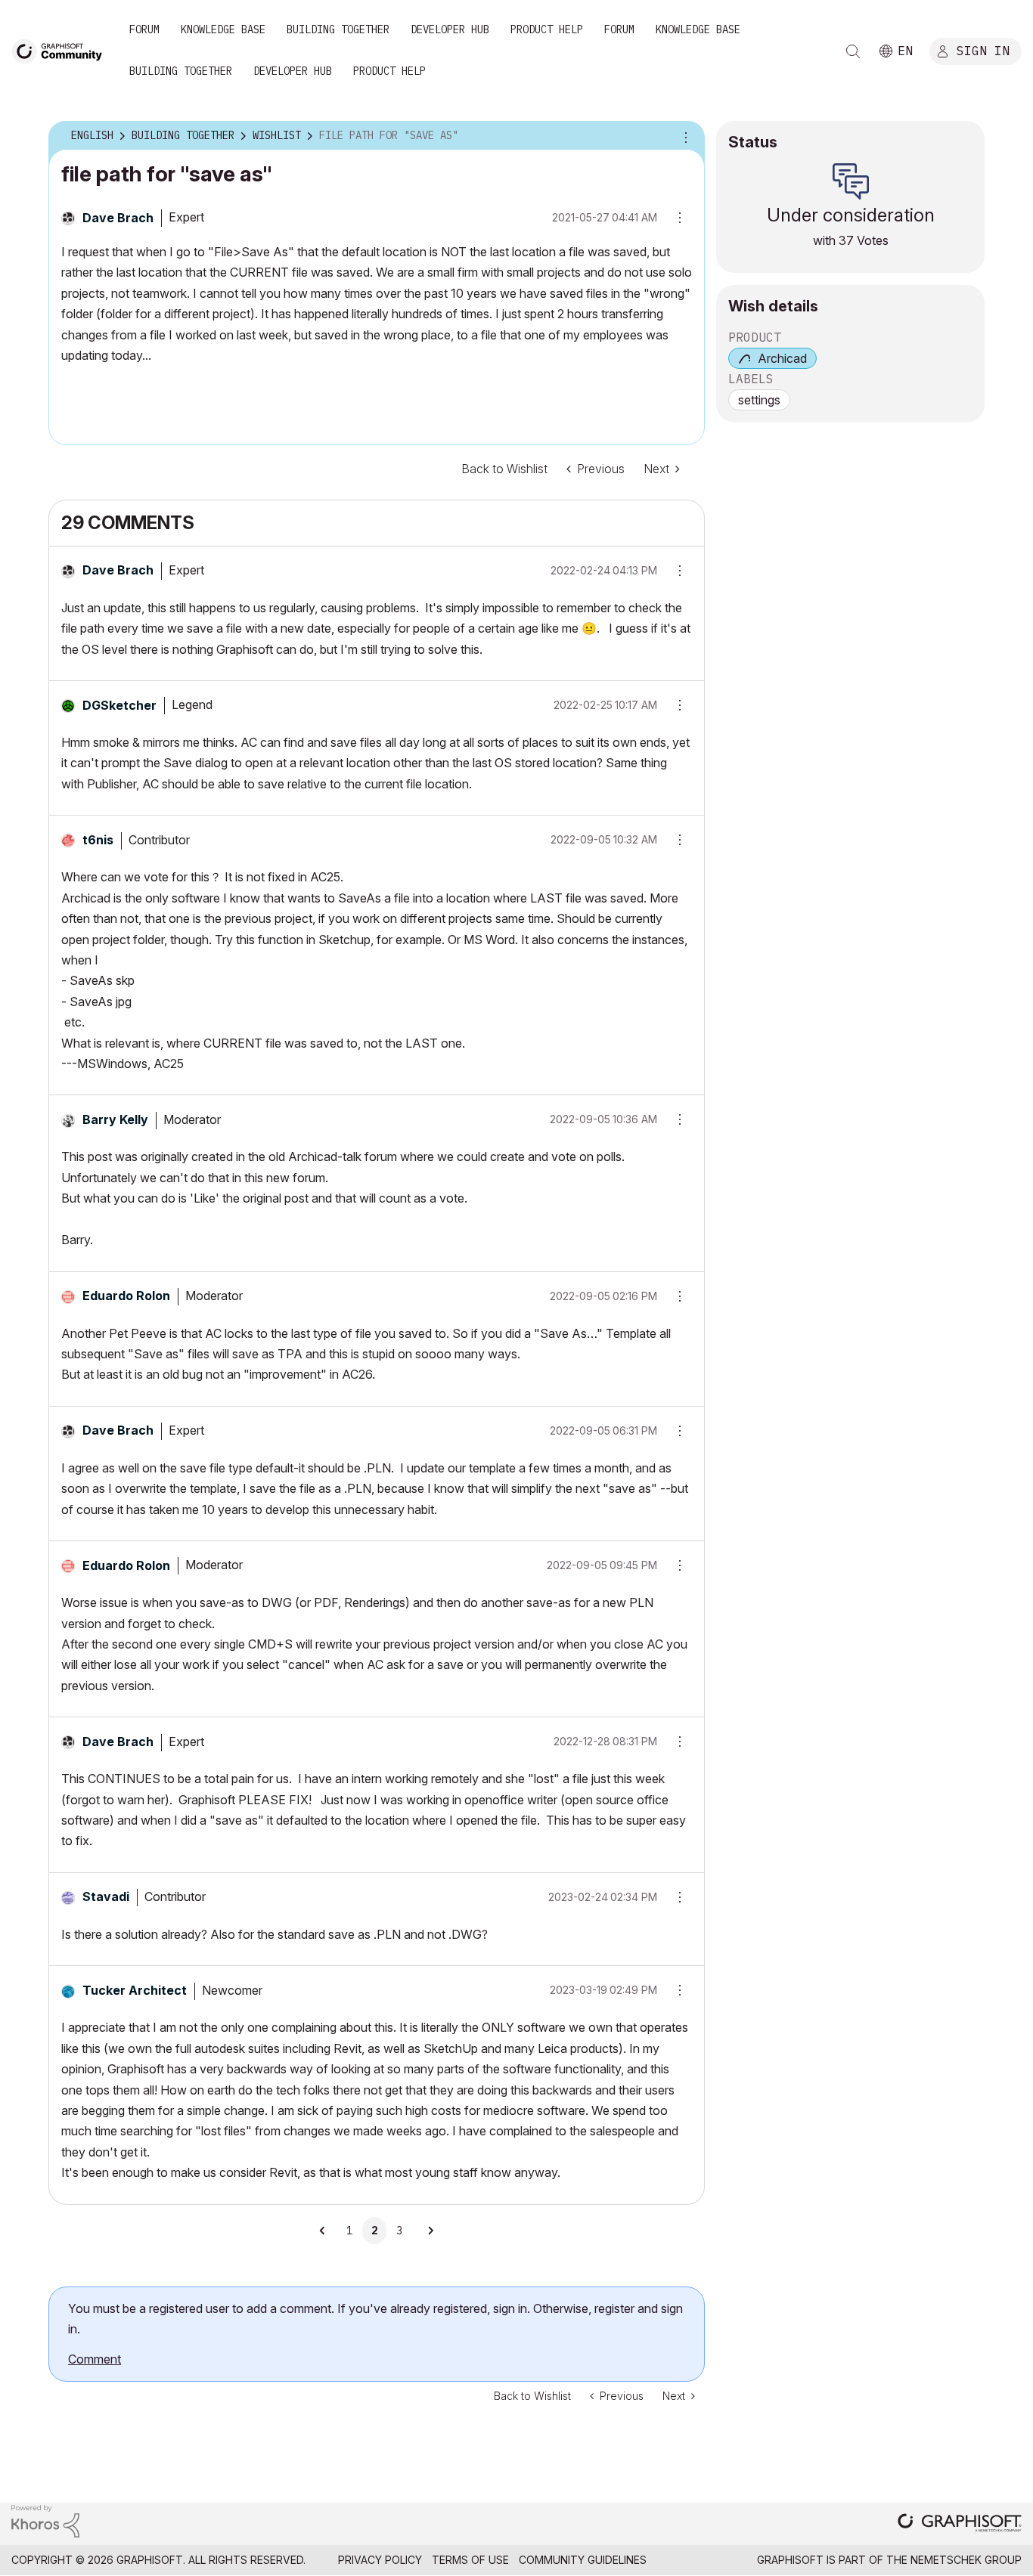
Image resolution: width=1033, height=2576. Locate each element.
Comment (95, 2359)
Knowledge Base (223, 29)
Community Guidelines (583, 2560)
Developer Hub (450, 29)
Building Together (338, 29)
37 (846, 240)
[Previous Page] (323, 2231)
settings (759, 400)
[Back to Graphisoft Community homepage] (62, 50)
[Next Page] (430, 2231)
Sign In (983, 51)
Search (853, 51)
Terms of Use (470, 2560)
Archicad (782, 358)
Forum (144, 29)
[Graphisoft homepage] (960, 2524)
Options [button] (684, 136)
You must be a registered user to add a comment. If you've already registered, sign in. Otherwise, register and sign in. (375, 2319)
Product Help (547, 29)
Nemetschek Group (966, 2560)
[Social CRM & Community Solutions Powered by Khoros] (45, 2520)
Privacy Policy (380, 2560)
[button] (675, 571)
